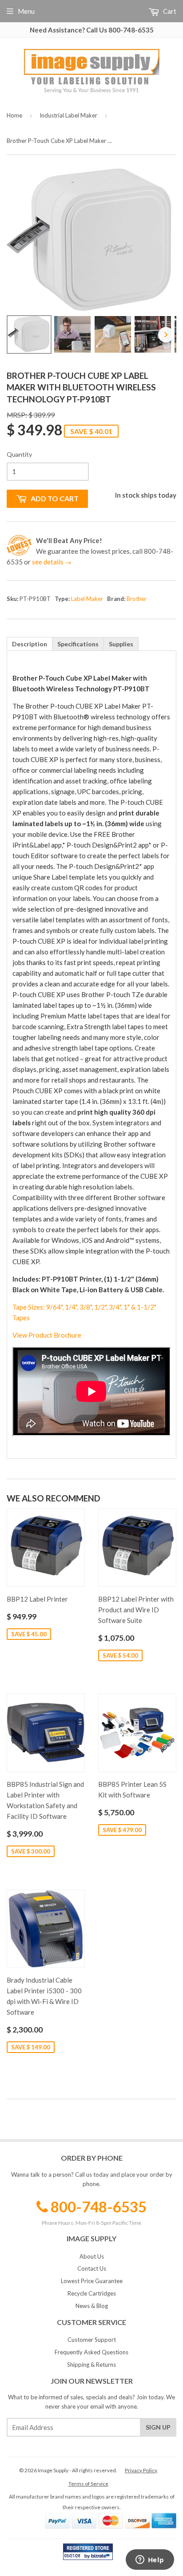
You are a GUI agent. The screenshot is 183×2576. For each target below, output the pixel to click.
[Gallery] (91, 262)
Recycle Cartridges (92, 2293)
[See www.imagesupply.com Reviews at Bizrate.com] (88, 2552)
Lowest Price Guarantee (92, 2281)
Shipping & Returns (91, 2365)
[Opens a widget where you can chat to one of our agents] (150, 2560)
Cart (169, 11)
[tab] (30, 644)
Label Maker (87, 599)
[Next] (166, 335)
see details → (52, 562)
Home (14, 115)
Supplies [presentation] (121, 644)
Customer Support (92, 2340)
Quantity (19, 454)
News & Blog (92, 2306)
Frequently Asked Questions (91, 2352)
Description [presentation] (30, 644)
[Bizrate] (102, 2558)
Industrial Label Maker (68, 115)
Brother (137, 599)
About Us (92, 2256)
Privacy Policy (141, 2470)
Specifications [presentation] (78, 644)
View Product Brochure (47, 1335)
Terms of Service (88, 2484)
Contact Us (92, 2268)
